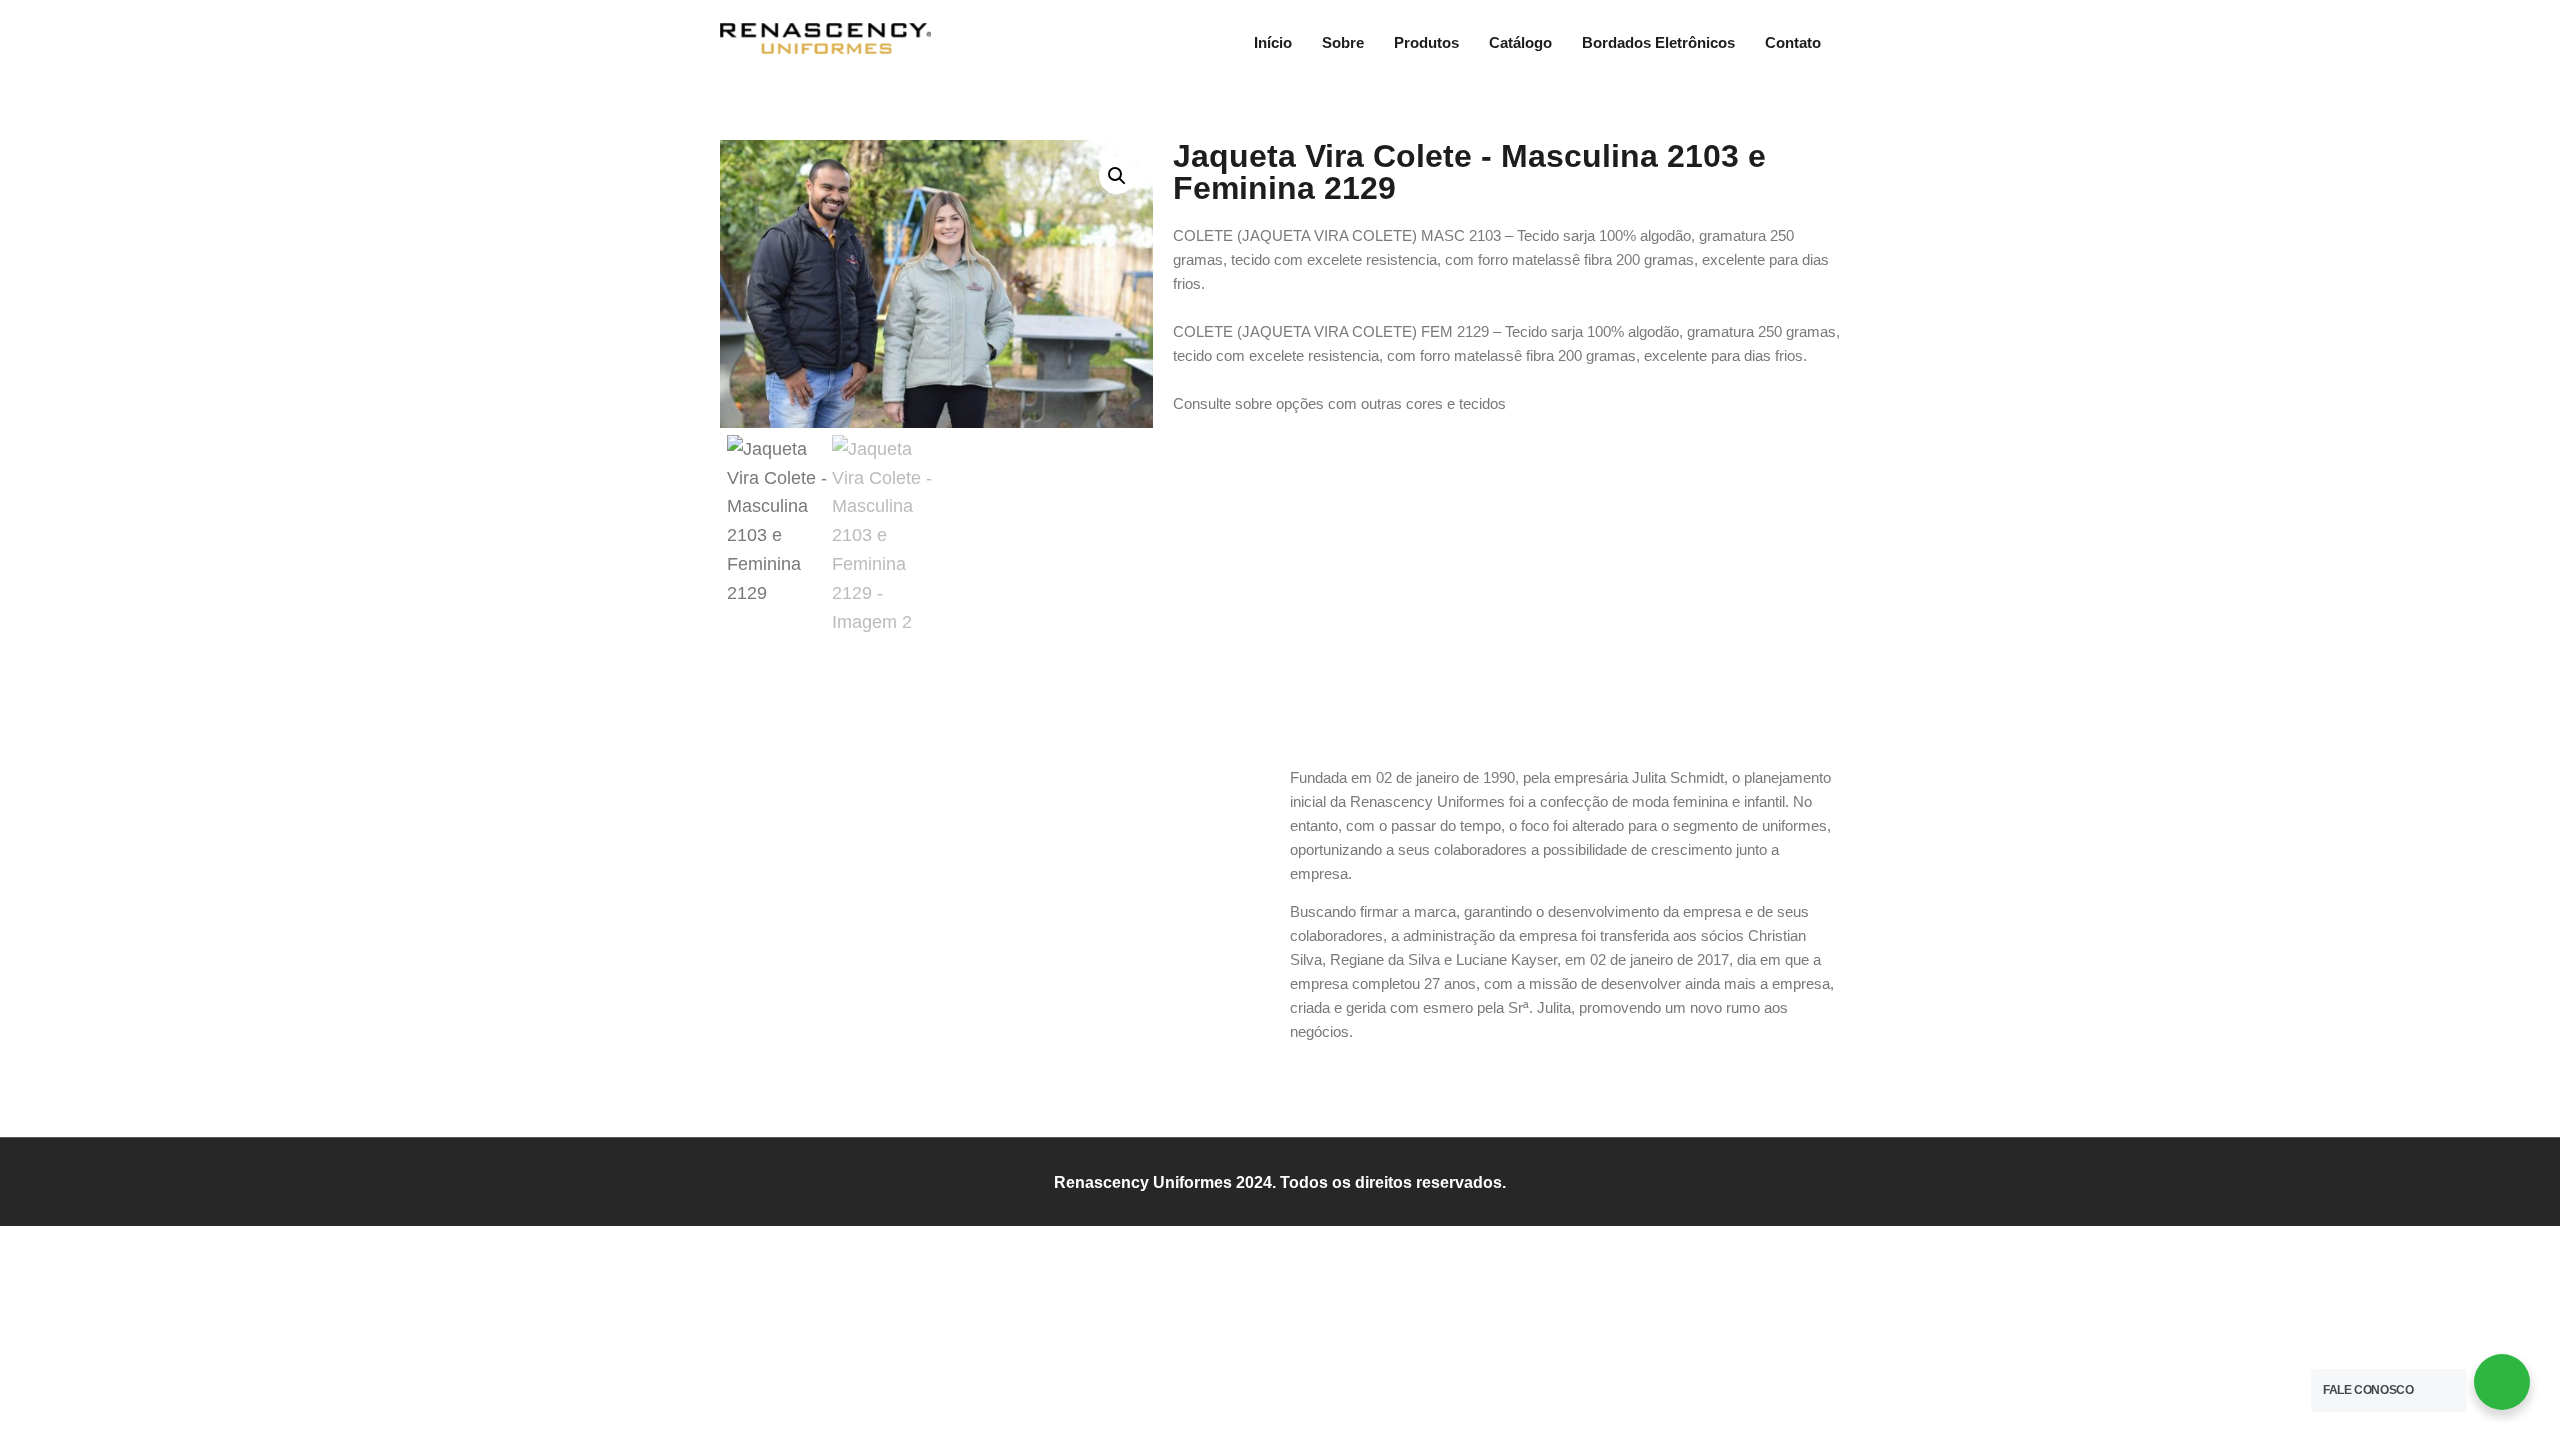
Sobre (1343, 42)
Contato (1793, 42)
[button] (1117, 176)
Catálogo (1520, 42)
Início (1273, 42)
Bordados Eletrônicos (1658, 42)
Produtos (1426, 42)
